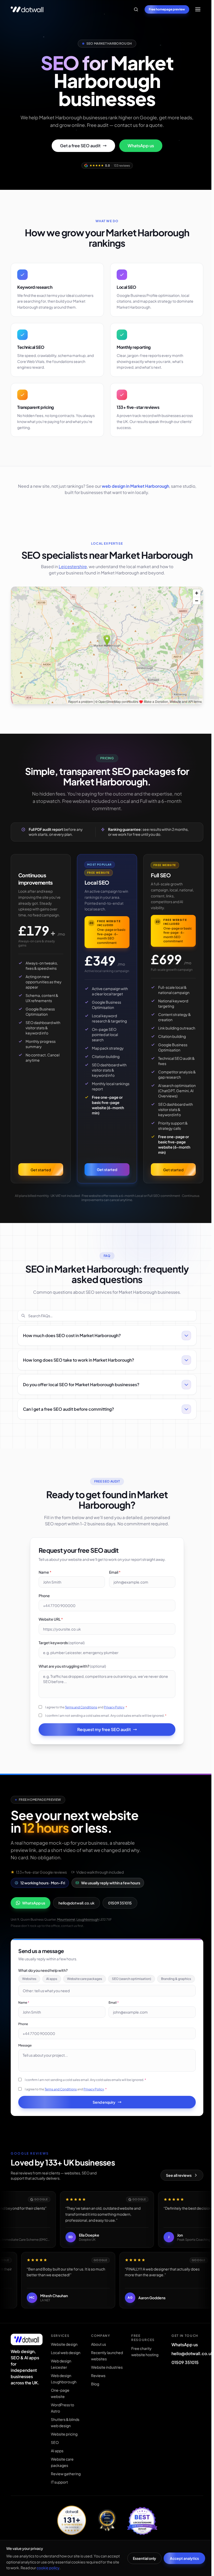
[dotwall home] (26, 2360)
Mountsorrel (66, 1930)
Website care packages (85, 1989)
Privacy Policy (113, 1718)
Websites (29, 1989)
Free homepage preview (167, 9)
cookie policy (48, 2568)
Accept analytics (184, 2558)
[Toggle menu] (198, 9)
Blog (94, 2417)
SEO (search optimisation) (132, 1989)
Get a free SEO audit (80, 146)
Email (114, 1583)
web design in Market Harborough (135, 486)
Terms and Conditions (80, 1718)
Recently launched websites (98, 2379)
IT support (59, 2502)
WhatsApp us (141, 146)
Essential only (144, 2558)
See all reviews (176, 2196)
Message (25, 2066)
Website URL (49, 1630)
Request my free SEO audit (103, 1740)
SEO (54, 2463)
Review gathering (65, 2494)
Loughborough (88, 1930)
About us (97, 2365)
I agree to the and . (85, 1718)
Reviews (97, 2408)
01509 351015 (120, 1913)
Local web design (65, 2373)
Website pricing (64, 2454)
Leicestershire (73, 566)
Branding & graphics (37, 1999)
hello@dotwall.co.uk (76, 1913)
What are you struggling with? (71, 1677)
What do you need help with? (43, 1981)
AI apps (52, 1989)
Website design (64, 2365)
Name (44, 1583)
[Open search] (136, 9)
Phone (43, 1606)
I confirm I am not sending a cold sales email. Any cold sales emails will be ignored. (105, 1726)
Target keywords (60, 1653)
